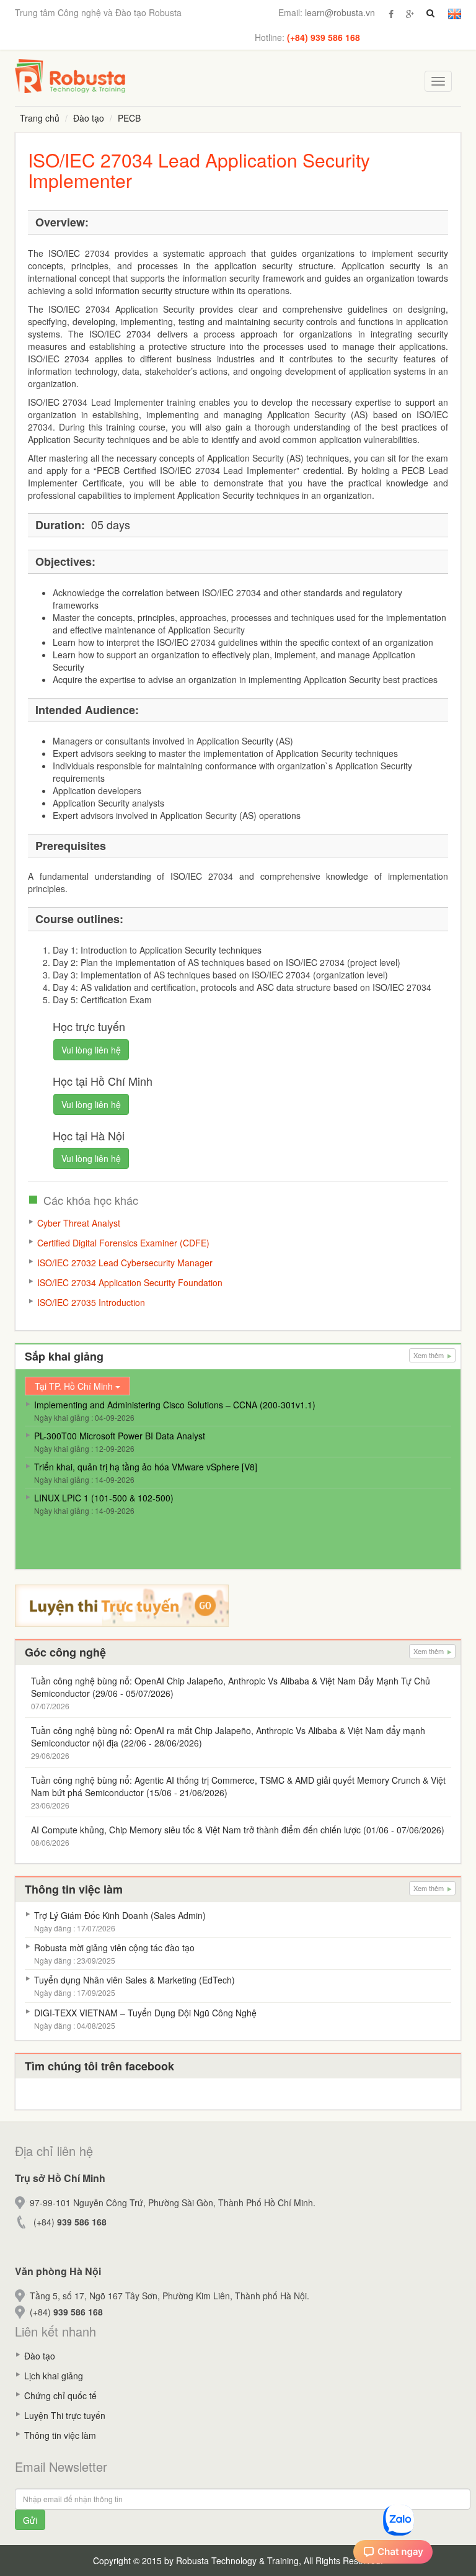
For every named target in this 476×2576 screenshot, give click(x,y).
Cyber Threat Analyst (79, 1223)
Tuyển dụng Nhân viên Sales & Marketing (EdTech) (134, 1980)
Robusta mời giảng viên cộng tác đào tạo (114, 1948)
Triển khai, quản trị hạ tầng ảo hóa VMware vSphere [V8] (146, 1467)
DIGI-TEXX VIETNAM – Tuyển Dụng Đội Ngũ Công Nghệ (145, 2013)
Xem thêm (430, 1355)
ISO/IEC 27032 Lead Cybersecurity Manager (125, 1263)
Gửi (30, 2520)
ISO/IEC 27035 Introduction (91, 1302)
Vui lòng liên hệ (91, 1050)
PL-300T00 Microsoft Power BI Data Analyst (120, 1436)
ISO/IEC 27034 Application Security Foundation (130, 1282)
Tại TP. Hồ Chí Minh (75, 1386)
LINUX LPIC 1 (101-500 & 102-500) (104, 1498)
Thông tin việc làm (60, 2435)
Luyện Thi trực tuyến (65, 2415)
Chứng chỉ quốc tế (60, 2395)
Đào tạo (89, 118)
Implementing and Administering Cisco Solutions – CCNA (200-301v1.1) (175, 1405)
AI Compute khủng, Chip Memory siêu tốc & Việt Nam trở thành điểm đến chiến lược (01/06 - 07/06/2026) (238, 1830)
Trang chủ (40, 118)
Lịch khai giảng (54, 2376)
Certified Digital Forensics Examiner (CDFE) (123, 1243)
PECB (129, 118)
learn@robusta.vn (340, 12)
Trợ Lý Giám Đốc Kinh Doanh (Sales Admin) (120, 1915)
